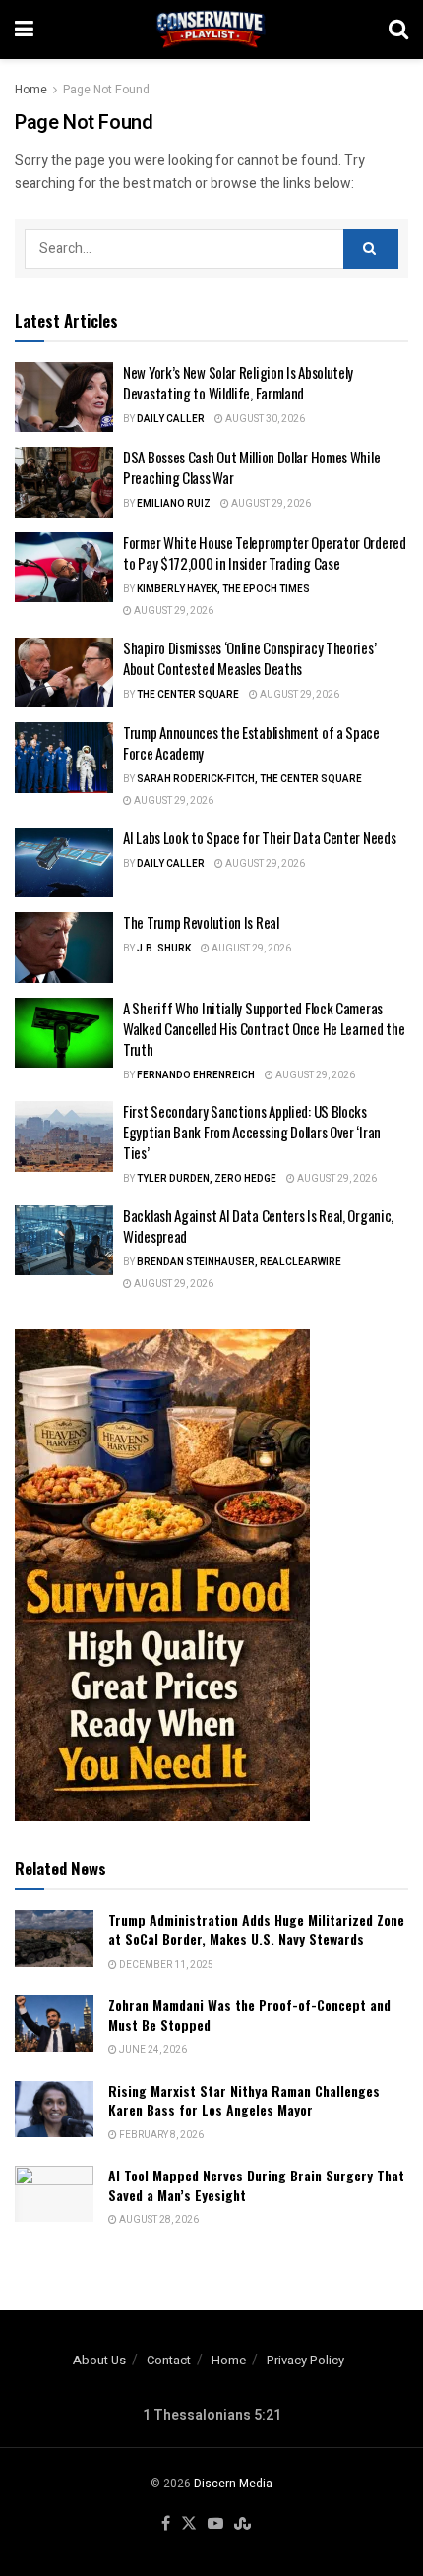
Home (31, 90)
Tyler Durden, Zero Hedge (207, 1179)
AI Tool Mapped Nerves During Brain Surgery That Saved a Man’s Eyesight (256, 2185)
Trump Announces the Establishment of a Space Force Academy (251, 742)
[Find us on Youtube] (215, 2524)
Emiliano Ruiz (174, 504)
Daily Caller (171, 419)
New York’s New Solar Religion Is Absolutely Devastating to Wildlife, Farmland (238, 382)
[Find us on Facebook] (166, 2524)
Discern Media (233, 2484)
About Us (99, 2360)
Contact (169, 2360)
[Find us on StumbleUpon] (242, 2524)
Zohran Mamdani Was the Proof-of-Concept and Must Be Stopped (249, 2015)
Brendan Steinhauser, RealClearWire (239, 1262)
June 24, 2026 (152, 2050)
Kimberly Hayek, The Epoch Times (223, 589)
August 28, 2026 (158, 2220)
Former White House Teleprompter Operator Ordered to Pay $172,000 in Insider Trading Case (265, 552)
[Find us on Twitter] (189, 2524)
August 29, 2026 (270, 504)
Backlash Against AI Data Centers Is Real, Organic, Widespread (258, 1226)
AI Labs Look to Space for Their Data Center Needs (259, 837)
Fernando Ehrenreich (196, 1075)
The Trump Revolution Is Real (201, 922)
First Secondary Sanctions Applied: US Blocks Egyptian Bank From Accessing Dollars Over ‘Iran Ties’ (252, 1132)
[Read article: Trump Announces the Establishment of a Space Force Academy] (64, 758)
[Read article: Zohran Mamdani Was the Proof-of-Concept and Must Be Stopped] (54, 2024)
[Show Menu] (24, 30)
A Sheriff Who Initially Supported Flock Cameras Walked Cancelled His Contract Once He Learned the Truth (264, 1028)
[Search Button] (398, 30)
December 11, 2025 (165, 1965)
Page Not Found (106, 90)
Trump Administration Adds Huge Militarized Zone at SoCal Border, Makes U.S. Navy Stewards (256, 1929)
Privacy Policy (305, 2360)
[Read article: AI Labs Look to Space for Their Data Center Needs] (64, 863)
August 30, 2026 (264, 419)
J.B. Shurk (164, 949)
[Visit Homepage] (211, 30)
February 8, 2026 (160, 2135)
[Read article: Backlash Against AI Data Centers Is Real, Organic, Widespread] (64, 1241)
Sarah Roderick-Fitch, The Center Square (249, 779)
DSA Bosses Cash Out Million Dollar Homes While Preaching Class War (251, 467)
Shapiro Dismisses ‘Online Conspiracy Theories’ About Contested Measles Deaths (249, 658)
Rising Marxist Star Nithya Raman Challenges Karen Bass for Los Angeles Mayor (244, 2100)
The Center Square (188, 695)
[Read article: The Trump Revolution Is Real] (64, 948)
